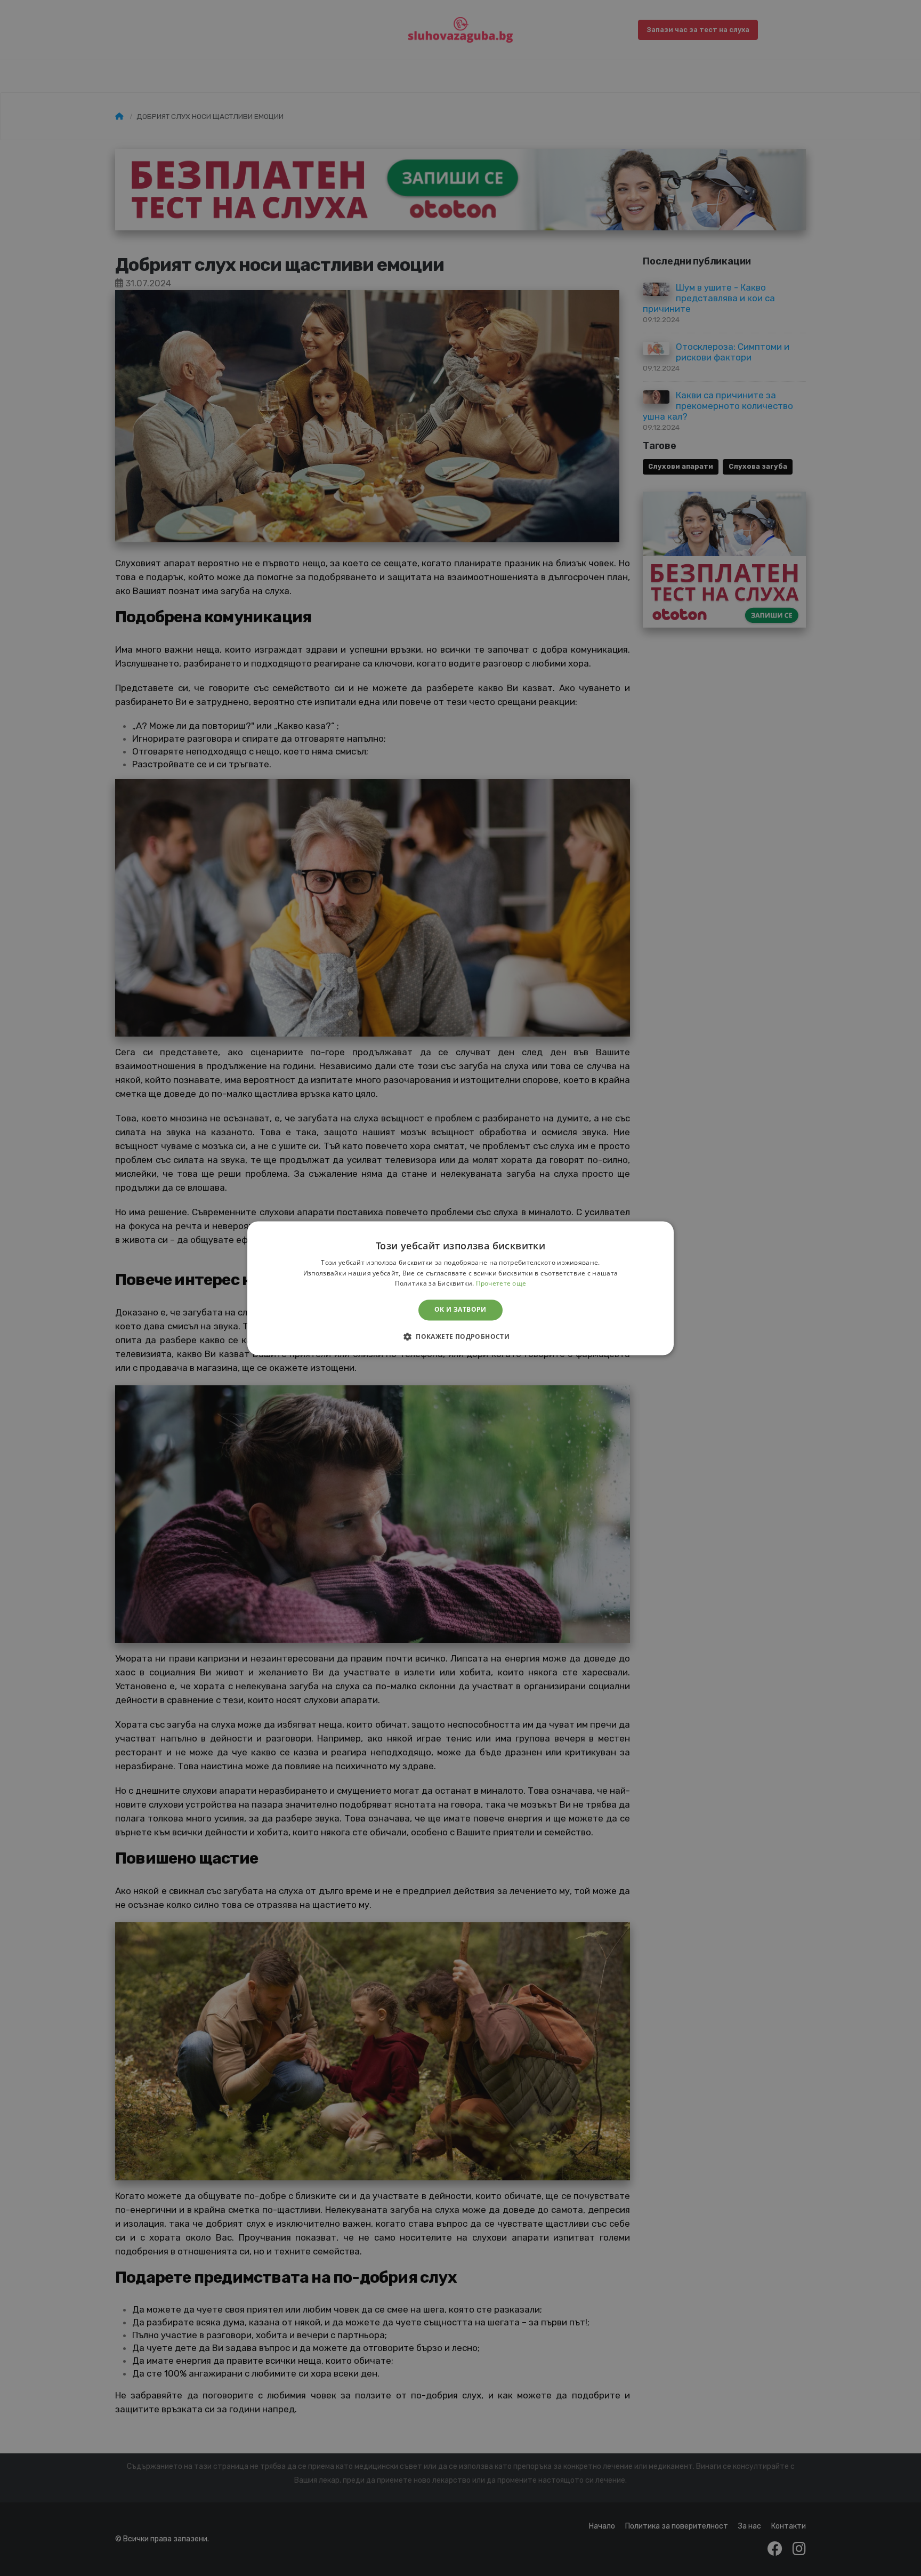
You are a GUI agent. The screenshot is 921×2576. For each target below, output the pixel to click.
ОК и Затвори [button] (461, 1310)
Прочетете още (501, 1284)
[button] (461, 1336)
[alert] (461, 1288)
